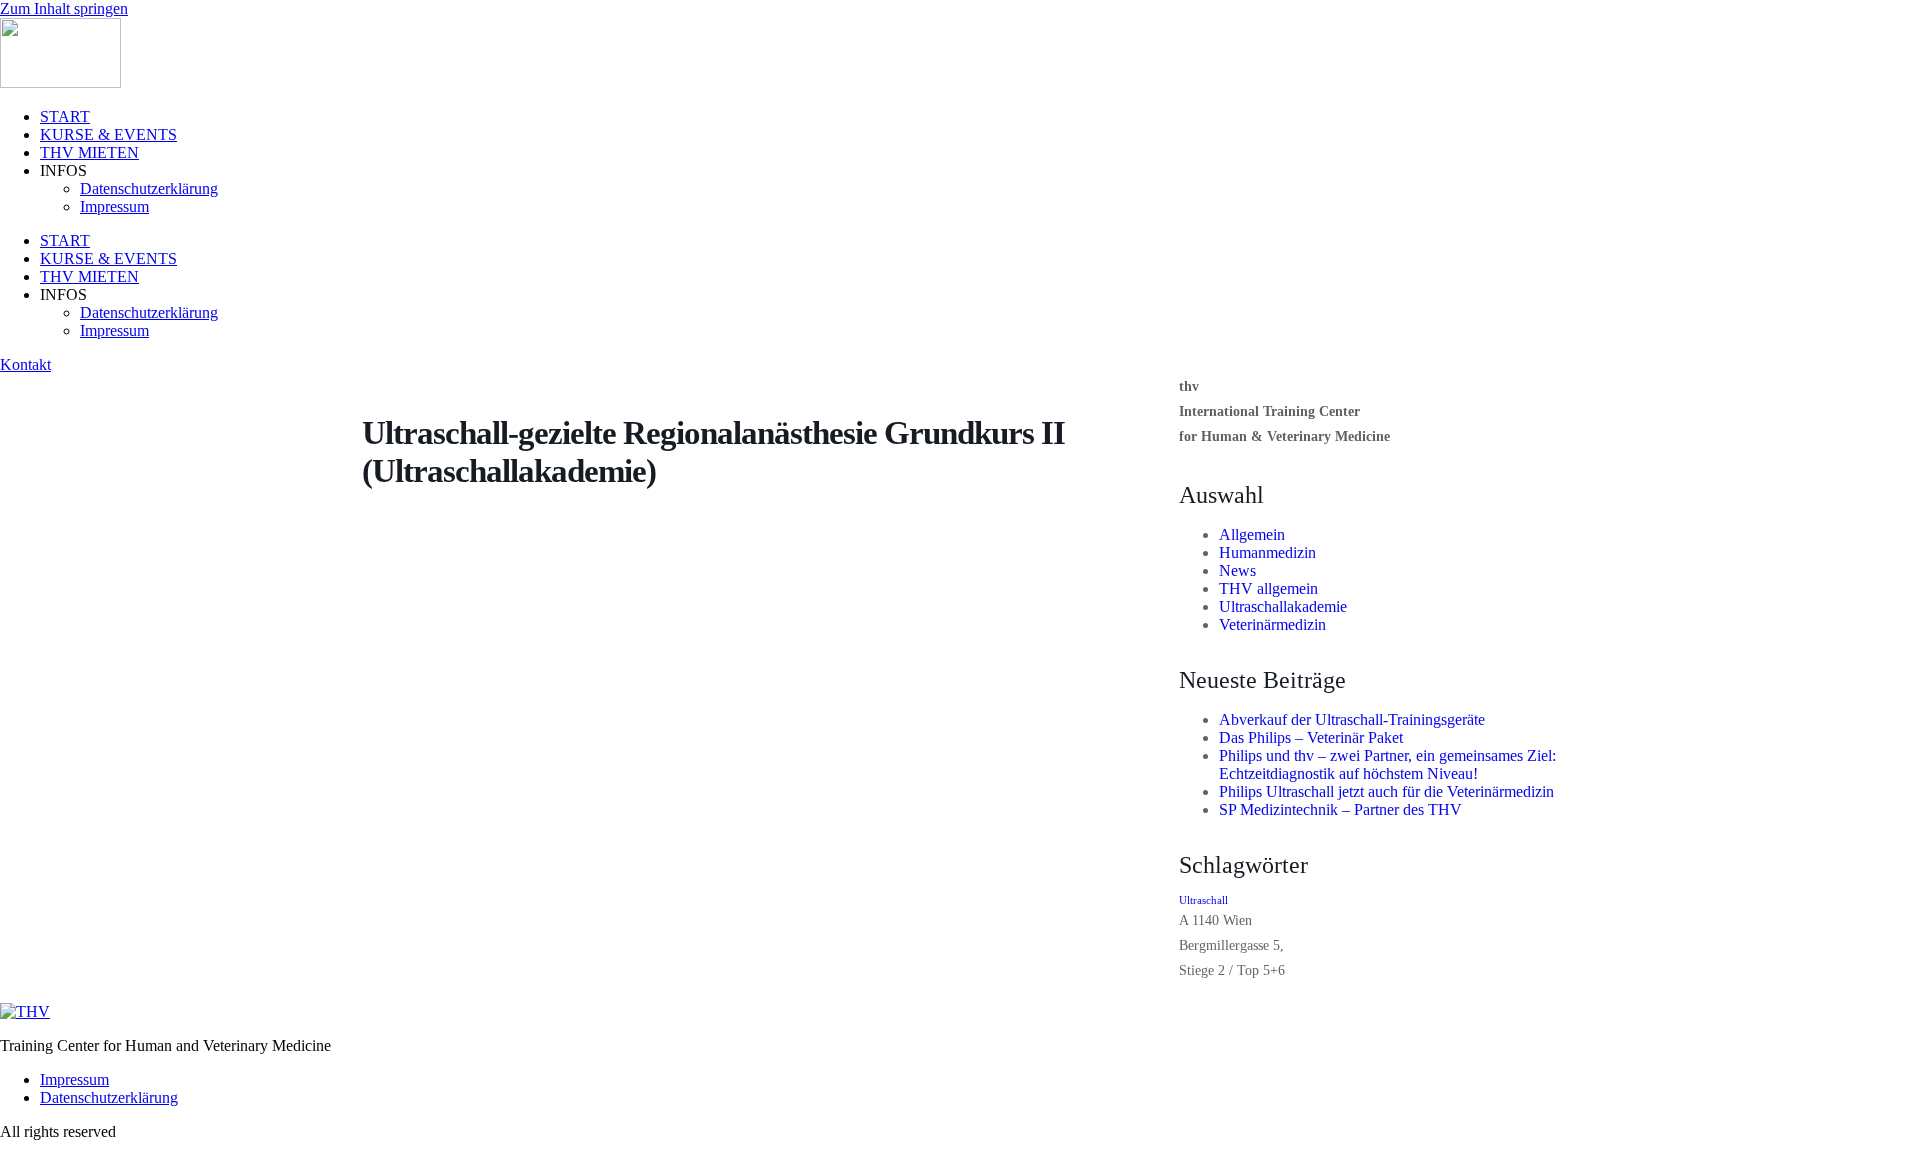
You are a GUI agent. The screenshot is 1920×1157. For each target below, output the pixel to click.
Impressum (114, 206)
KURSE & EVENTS (108, 134)
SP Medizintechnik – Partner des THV (1340, 809)
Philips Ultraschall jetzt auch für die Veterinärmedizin (1386, 791)
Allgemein (1252, 534)
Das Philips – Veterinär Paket (1311, 737)
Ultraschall (1203, 900)
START (65, 116)
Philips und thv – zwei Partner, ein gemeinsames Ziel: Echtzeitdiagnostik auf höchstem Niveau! (1387, 764)
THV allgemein (1268, 588)
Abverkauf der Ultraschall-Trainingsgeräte (1352, 719)
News (1237, 570)
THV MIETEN (89, 152)
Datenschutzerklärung (149, 188)
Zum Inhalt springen (64, 8)
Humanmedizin (1267, 552)
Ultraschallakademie (1283, 606)
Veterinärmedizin (1272, 624)
